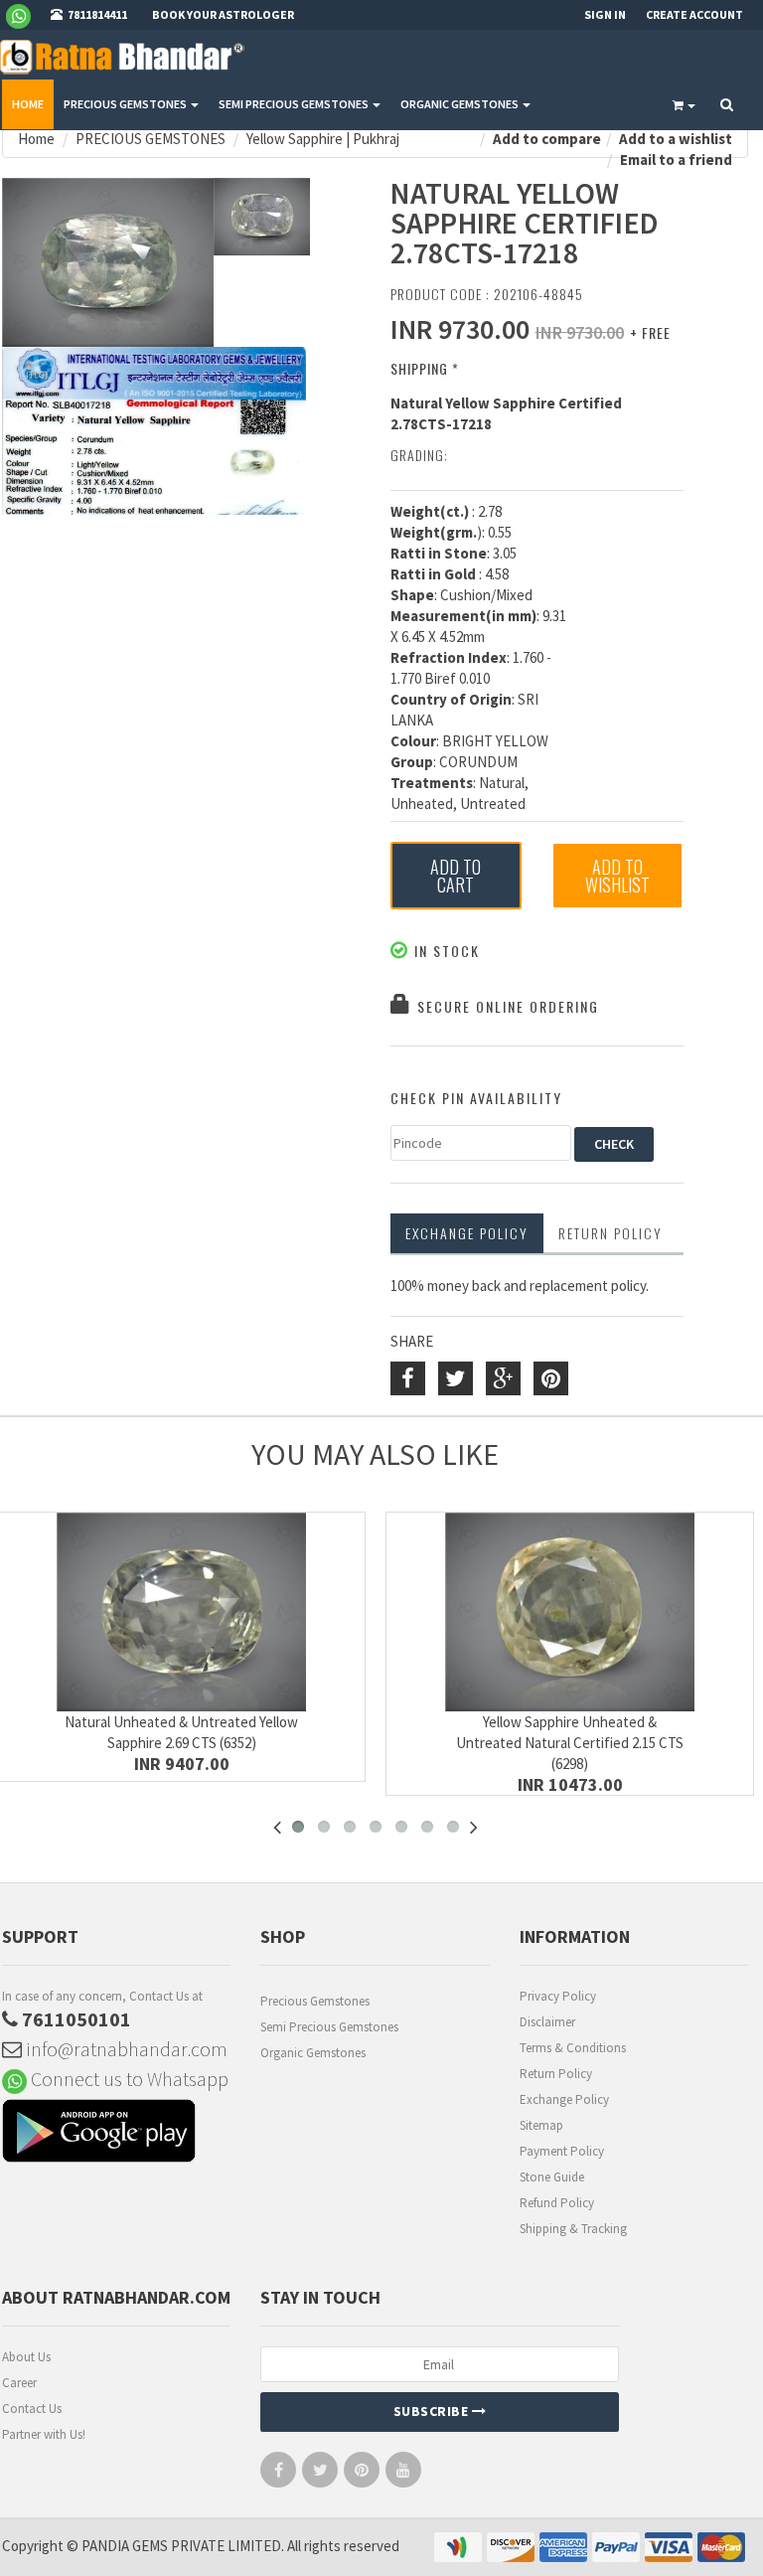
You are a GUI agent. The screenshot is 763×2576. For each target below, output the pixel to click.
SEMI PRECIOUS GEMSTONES (295, 104)
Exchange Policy (467, 1233)
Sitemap (541, 2125)
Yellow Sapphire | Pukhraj (323, 139)
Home (28, 104)
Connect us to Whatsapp (128, 2079)
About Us (26, 2357)
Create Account (694, 14)
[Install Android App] (116, 2133)
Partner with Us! (44, 2434)
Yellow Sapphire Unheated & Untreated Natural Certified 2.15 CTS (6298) (570, 1743)
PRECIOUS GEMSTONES (126, 104)
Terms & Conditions (573, 2048)
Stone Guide (552, 2177)
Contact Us (32, 2409)
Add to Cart (456, 876)
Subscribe (433, 2411)
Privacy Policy (558, 1996)
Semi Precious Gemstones (329, 2027)
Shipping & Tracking (573, 2229)
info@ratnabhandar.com (125, 2049)
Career (19, 2383)
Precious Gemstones (315, 2001)
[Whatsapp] (26, 15)
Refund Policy (557, 2203)
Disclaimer (547, 2022)
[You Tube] (403, 2474)
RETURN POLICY (610, 1233)
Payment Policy (562, 2151)
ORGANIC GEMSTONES (460, 104)
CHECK (614, 1144)
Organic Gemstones (313, 2053)
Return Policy (556, 2074)
